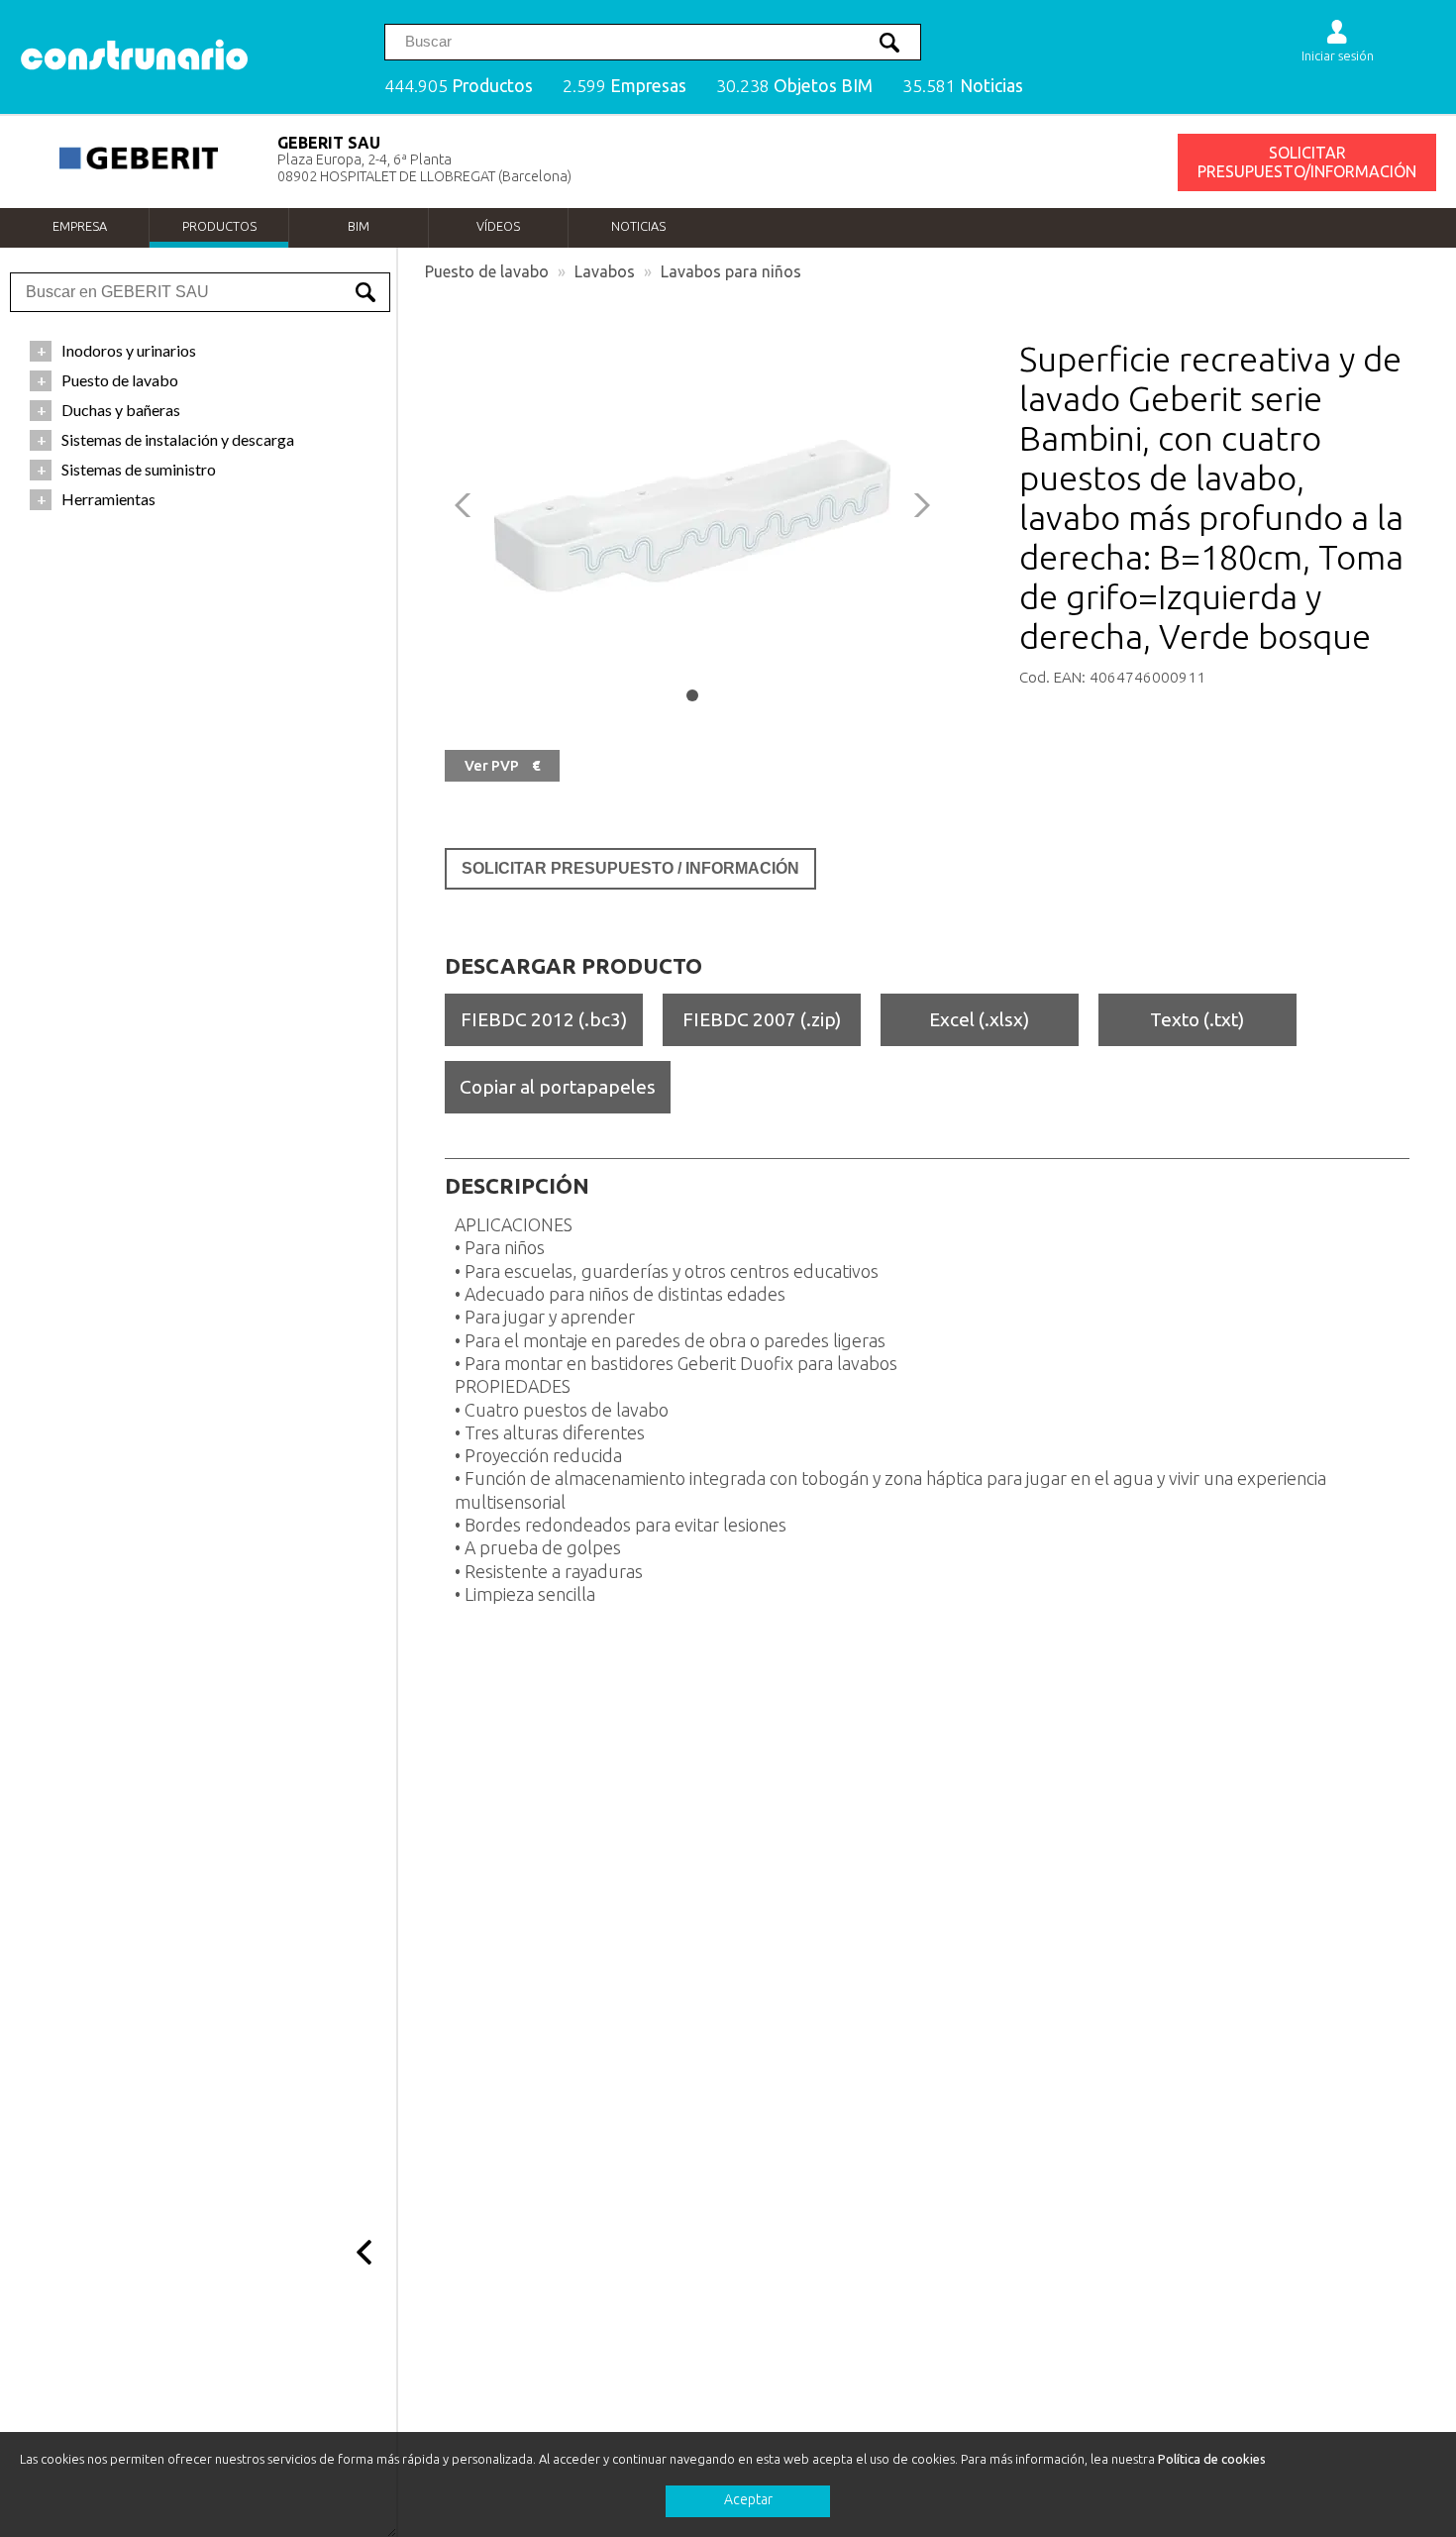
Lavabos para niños (731, 271)
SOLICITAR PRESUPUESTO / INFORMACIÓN (630, 868)
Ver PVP (502, 766)
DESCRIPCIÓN (517, 1186)
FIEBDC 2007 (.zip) (762, 1019)
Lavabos (605, 271)
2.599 (624, 86)
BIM (359, 226)
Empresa (80, 226)
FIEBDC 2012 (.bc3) (544, 1019)
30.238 (794, 86)
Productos (219, 226)
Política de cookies (1212, 2459)
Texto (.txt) (1197, 1019)
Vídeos (498, 226)
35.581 (963, 86)
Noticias (638, 226)
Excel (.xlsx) (979, 1019)
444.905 (459, 86)
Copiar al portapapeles (558, 1087)
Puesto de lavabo (487, 271)
